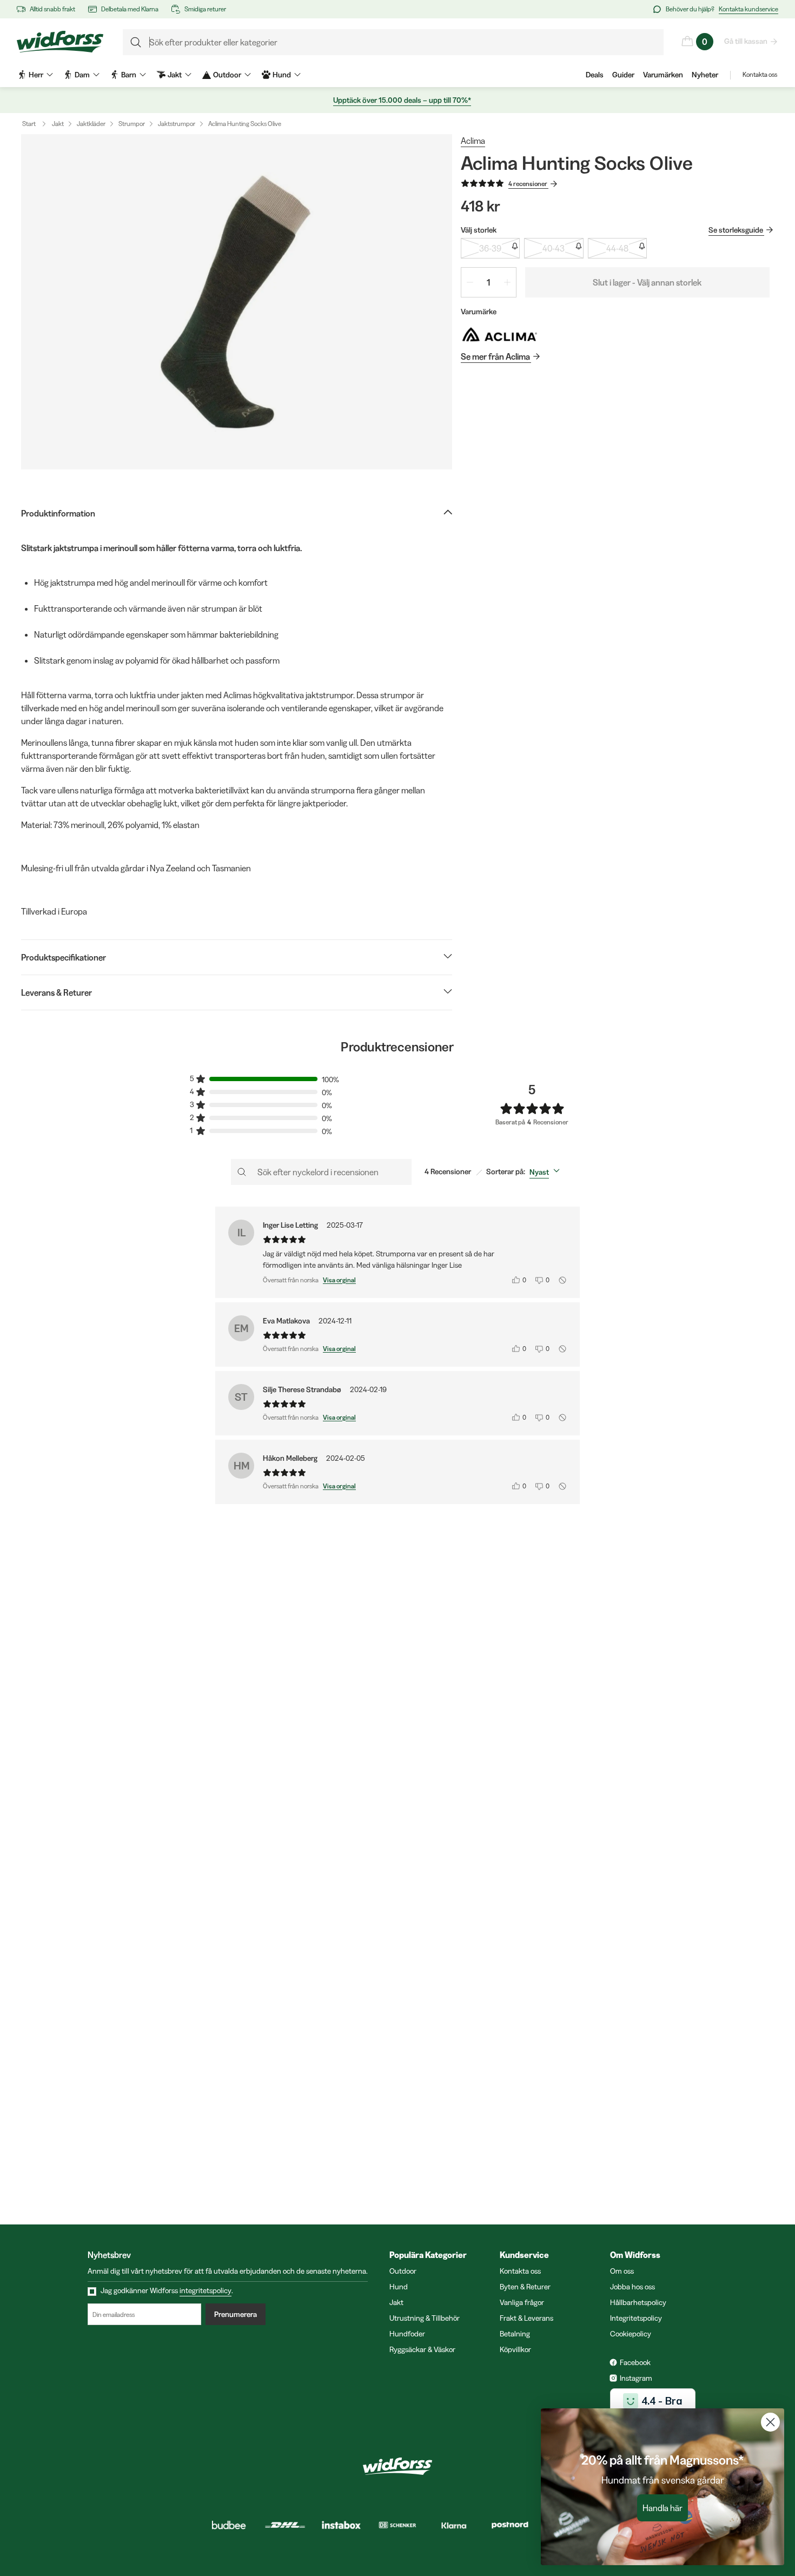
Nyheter (705, 75)
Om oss (622, 2271)
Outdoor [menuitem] (227, 75)
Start (29, 124)
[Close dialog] (770, 2422)
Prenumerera (236, 2314)
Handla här (662, 2508)
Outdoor (403, 2271)
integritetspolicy (206, 2290)
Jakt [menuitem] (175, 75)
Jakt (58, 124)
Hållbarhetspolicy (638, 2302)
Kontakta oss (760, 74)
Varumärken (663, 75)
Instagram (636, 2378)
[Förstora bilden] (237, 302)
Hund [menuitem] (282, 75)
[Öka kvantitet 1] (507, 282)
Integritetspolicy (636, 2318)
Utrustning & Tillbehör (425, 2318)
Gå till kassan (746, 41)
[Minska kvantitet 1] (470, 282)
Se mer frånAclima (495, 356)
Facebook (635, 2362)
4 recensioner (528, 184)
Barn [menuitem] (129, 75)
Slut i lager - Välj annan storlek (647, 282)
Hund (399, 2287)
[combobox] (547, 1172)
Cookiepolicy (631, 2334)
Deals (595, 75)
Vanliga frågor (522, 2302)
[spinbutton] (489, 282)
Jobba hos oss (632, 2287)
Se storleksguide (736, 230)
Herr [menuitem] (36, 75)
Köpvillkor (515, 2349)
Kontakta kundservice (748, 9)
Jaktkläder (91, 124)
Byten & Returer (525, 2287)
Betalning (515, 2334)
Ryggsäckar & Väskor (422, 2349)
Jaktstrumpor (177, 124)
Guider (623, 75)
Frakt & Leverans (526, 2318)
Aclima (473, 141)
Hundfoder (407, 2334)
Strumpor (132, 124)
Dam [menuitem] (82, 75)
